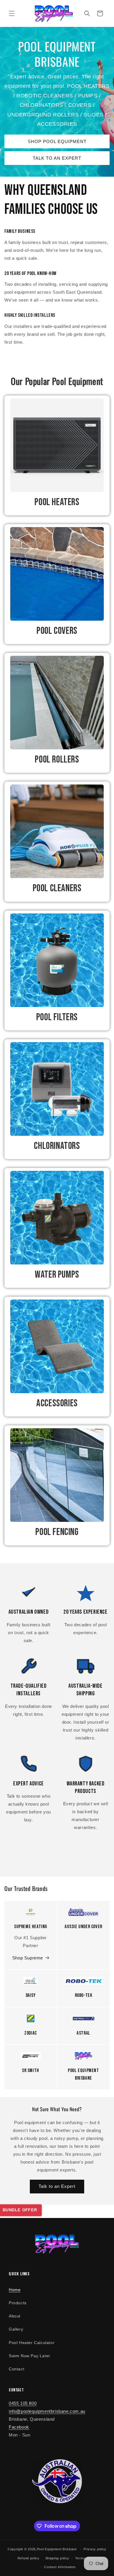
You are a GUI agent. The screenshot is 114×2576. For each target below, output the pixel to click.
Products (18, 2303)
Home (15, 2290)
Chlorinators (57, 1146)
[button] (12, 13)
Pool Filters (57, 1017)
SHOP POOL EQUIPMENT (57, 141)
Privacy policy (95, 2549)
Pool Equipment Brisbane (57, 2549)
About (15, 2316)
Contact (17, 2369)
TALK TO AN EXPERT (57, 158)
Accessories (57, 1403)
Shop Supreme (28, 1958)
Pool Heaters (57, 502)
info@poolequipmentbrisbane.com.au (47, 2411)
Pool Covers (57, 631)
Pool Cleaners (57, 888)
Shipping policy (57, 2558)
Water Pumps (57, 1275)
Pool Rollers (57, 759)
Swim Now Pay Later (30, 2356)
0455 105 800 (23, 2403)
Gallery (16, 2329)
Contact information (60, 2567)
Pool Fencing (57, 1532)
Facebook (19, 2427)
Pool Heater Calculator (32, 2343)
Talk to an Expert (57, 2186)
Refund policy (28, 2558)
